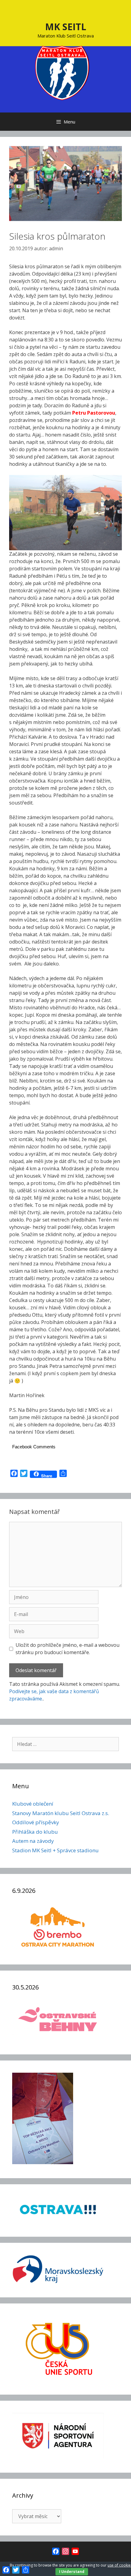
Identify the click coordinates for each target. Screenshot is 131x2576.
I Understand (72, 2572)
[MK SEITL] (62, 72)
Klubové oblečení (33, 1804)
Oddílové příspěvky (36, 1822)
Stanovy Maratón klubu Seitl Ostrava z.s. (61, 1813)
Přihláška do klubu (35, 1832)
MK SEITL (66, 27)
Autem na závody (33, 1841)
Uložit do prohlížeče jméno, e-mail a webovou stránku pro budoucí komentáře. (67, 1649)
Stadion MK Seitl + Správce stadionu (55, 1850)
